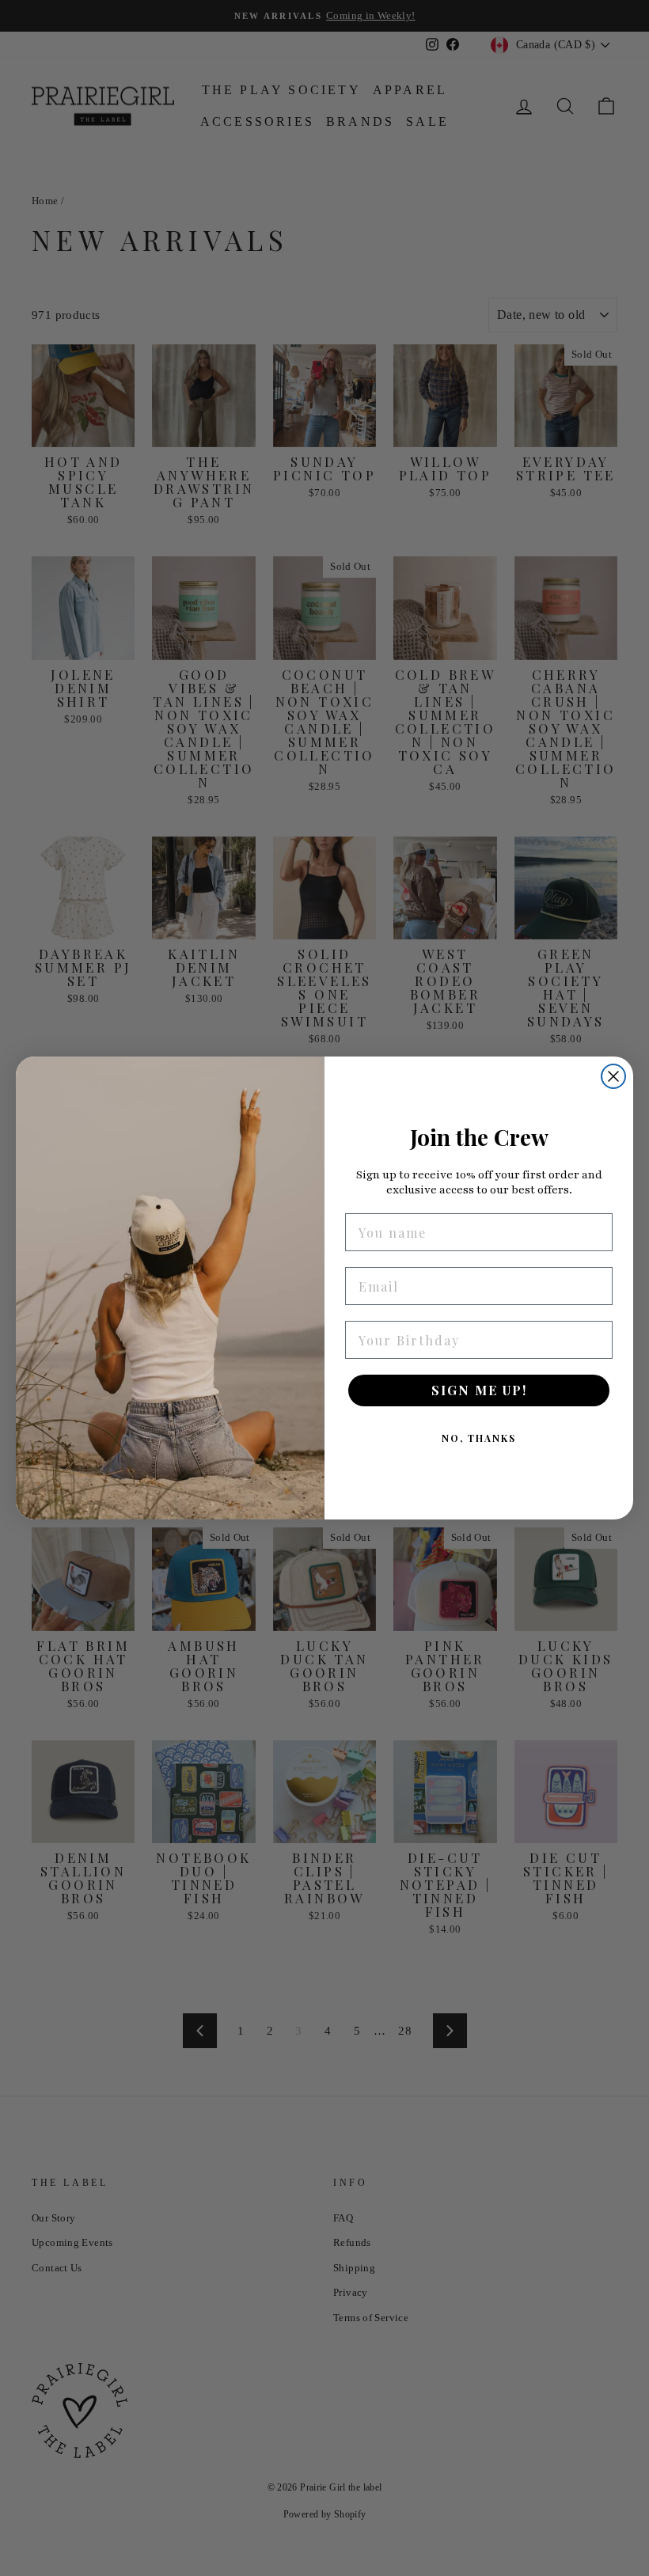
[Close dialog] (613, 1076)
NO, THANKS (479, 1438)
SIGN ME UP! (479, 1390)
